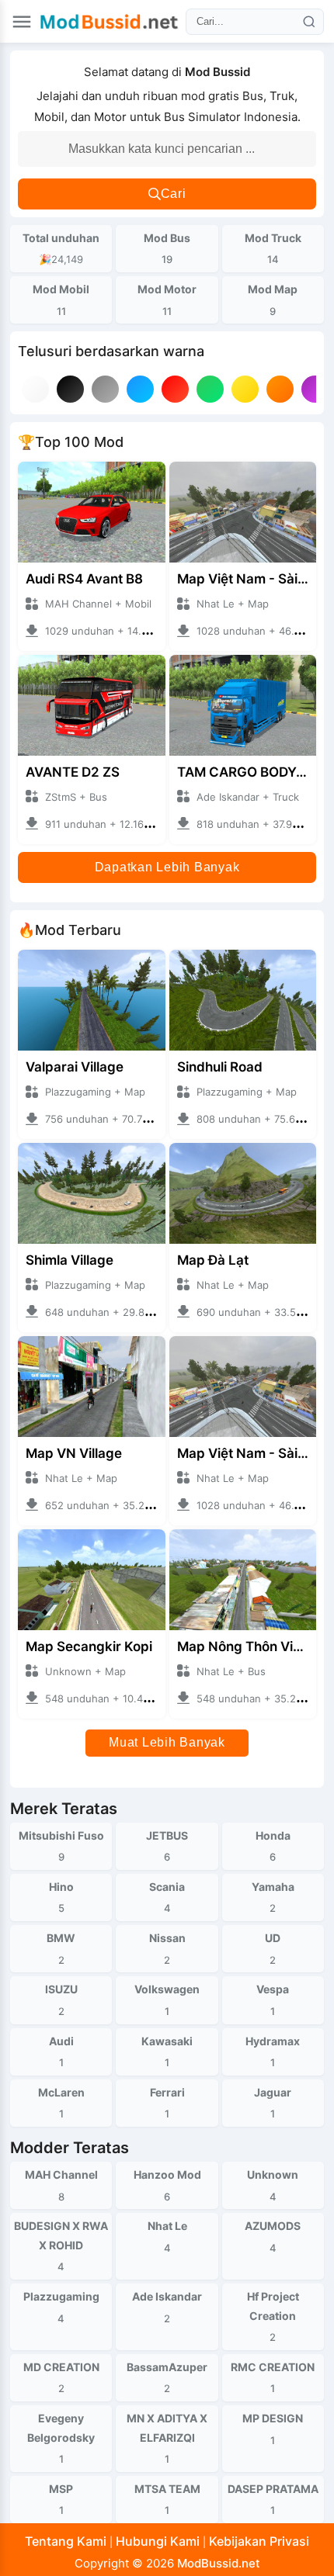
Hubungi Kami (158, 2541)
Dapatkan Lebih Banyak (167, 867)
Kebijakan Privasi (259, 2541)
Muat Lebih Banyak (167, 1742)
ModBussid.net (219, 2563)
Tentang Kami (66, 2541)
